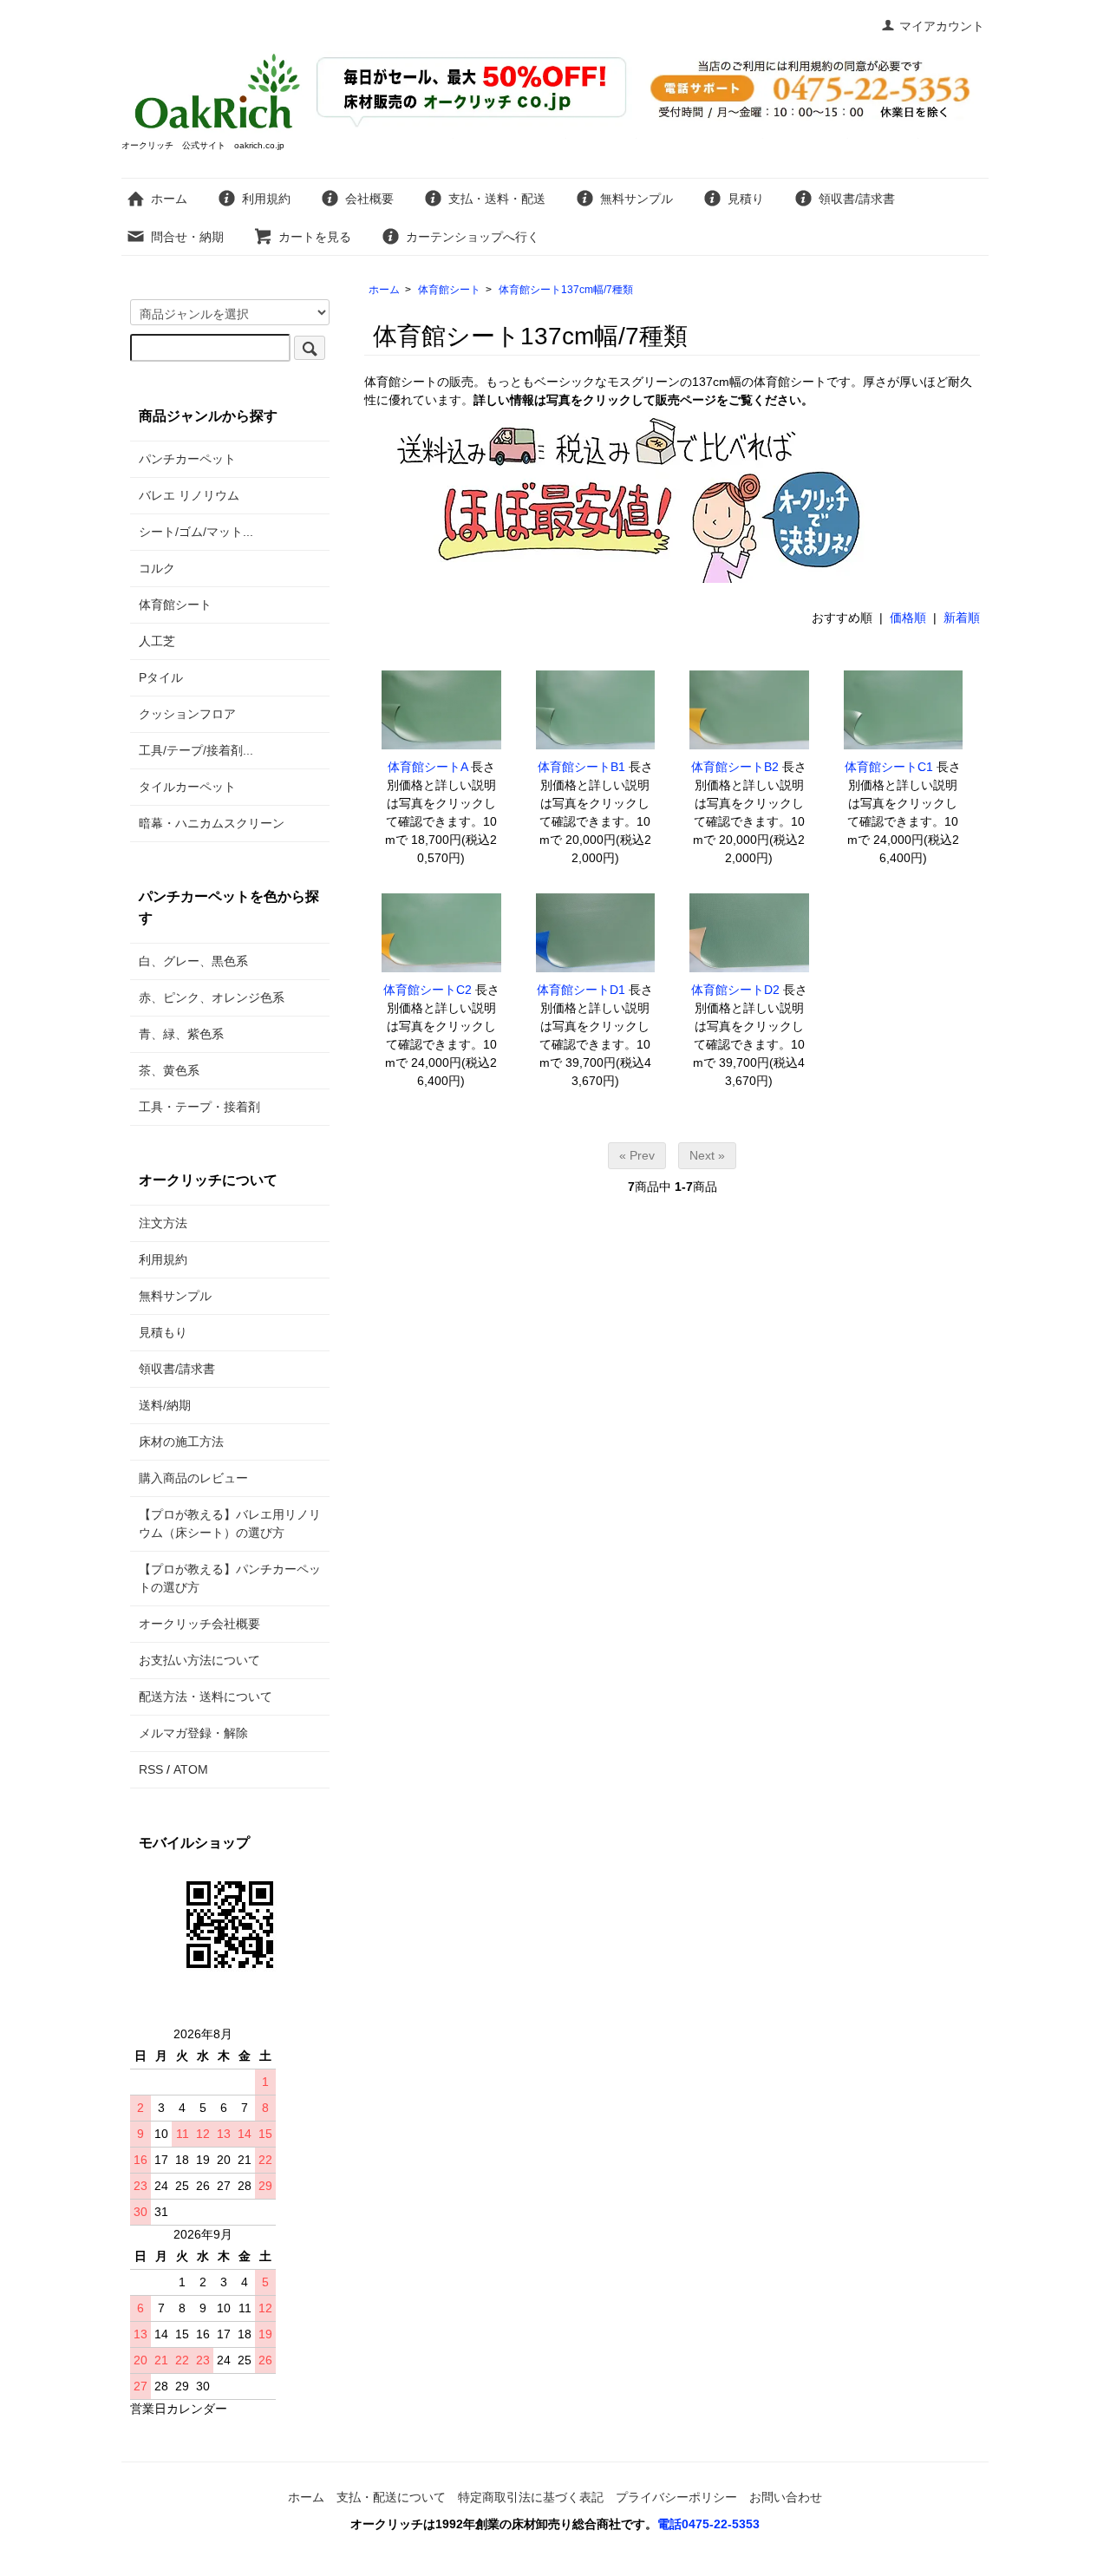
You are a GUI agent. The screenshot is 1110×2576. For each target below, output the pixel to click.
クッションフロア (187, 714)
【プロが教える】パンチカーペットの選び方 (230, 1578)
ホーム (169, 199)
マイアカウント (942, 26)
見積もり (163, 1332)
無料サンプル (637, 199)
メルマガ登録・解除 (193, 1733)
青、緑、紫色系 (181, 1034)
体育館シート (449, 290)
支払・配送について (391, 2497)
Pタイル (161, 677)
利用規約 (266, 199)
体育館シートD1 (581, 990)
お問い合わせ (786, 2497)
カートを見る (315, 237)
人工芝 (157, 641)
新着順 (962, 618)
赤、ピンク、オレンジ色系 (212, 997)
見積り (746, 199)
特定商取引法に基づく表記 (531, 2497)
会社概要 (369, 199)
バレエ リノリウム (189, 495)
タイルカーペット (187, 787)
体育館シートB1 (581, 767)
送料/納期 (165, 1405)
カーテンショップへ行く (473, 237)
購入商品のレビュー (193, 1478)
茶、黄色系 (169, 1070)
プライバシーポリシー (676, 2497)
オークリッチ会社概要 (199, 1624)
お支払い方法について (199, 1660)
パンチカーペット (187, 459)
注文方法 (163, 1223)
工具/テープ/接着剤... (196, 750)
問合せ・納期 (187, 237)
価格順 (908, 618)
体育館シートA (428, 767)
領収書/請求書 (857, 199)
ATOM (191, 1769)
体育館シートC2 (428, 990)
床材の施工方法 (181, 1442)
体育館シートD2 (735, 990)
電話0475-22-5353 (708, 2524)
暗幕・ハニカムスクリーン (212, 823)
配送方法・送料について (206, 1697)
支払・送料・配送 (497, 199)
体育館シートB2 (735, 767)
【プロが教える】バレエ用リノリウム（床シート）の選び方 (230, 1523)
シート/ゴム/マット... (196, 532)
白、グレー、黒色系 (193, 961)
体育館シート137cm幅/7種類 (566, 290)
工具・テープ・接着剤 (199, 1107)
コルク (157, 568)
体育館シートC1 (889, 767)
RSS (151, 1769)
